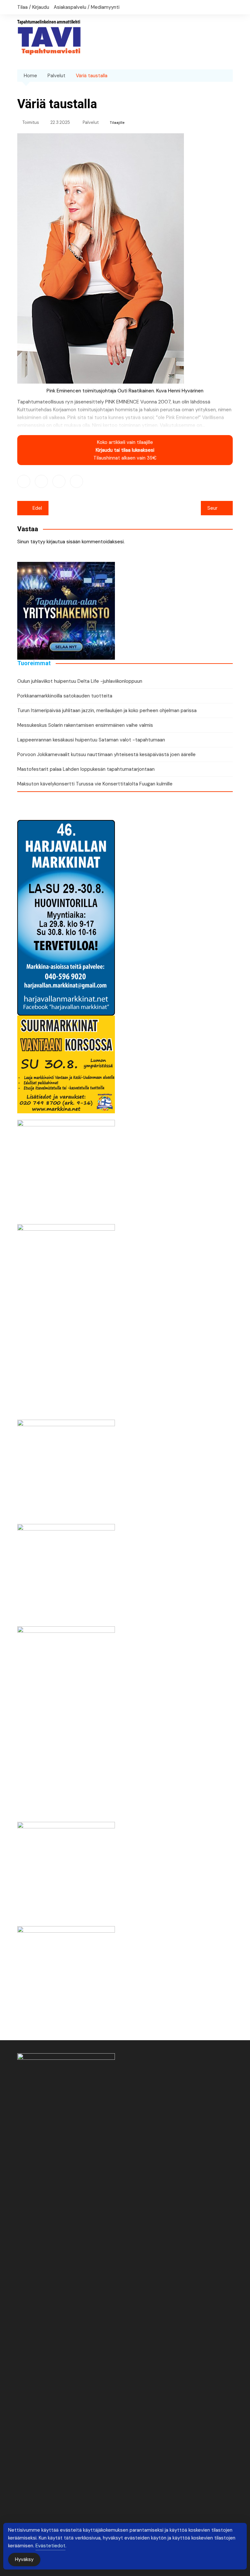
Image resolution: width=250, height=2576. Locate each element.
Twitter (41, 481)
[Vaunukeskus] (66, 1322)
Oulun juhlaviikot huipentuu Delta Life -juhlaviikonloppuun (80, 681)
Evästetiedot (50, 2546)
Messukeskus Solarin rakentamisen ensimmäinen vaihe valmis (85, 725)
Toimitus (31, 122)
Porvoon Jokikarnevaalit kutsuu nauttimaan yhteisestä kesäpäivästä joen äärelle (106, 754)
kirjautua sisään (63, 542)
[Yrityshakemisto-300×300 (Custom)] (66, 610)
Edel (37, 508)
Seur (212, 508)
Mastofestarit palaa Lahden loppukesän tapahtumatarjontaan (86, 769)
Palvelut (91, 122)
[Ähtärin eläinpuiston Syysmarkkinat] (66, 1572)
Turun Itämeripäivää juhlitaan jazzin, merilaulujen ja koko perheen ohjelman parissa (107, 710)
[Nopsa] (66, 1724)
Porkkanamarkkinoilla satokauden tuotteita (65, 696)
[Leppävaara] (66, 1468)
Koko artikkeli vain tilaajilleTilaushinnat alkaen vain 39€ (125, 450)
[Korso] (66, 1064)
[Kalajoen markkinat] (66, 1975)
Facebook (24, 481)
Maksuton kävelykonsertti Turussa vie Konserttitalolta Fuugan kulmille (95, 784)
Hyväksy (24, 2559)
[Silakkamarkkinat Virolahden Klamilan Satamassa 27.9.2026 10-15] (66, 1870)
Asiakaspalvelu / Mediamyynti (87, 7)
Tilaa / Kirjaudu (33, 7)
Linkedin (59, 481)
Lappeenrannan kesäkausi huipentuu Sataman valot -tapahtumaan (91, 740)
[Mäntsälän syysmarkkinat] (66, 1168)
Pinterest (76, 481)
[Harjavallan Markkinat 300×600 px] (66, 917)
